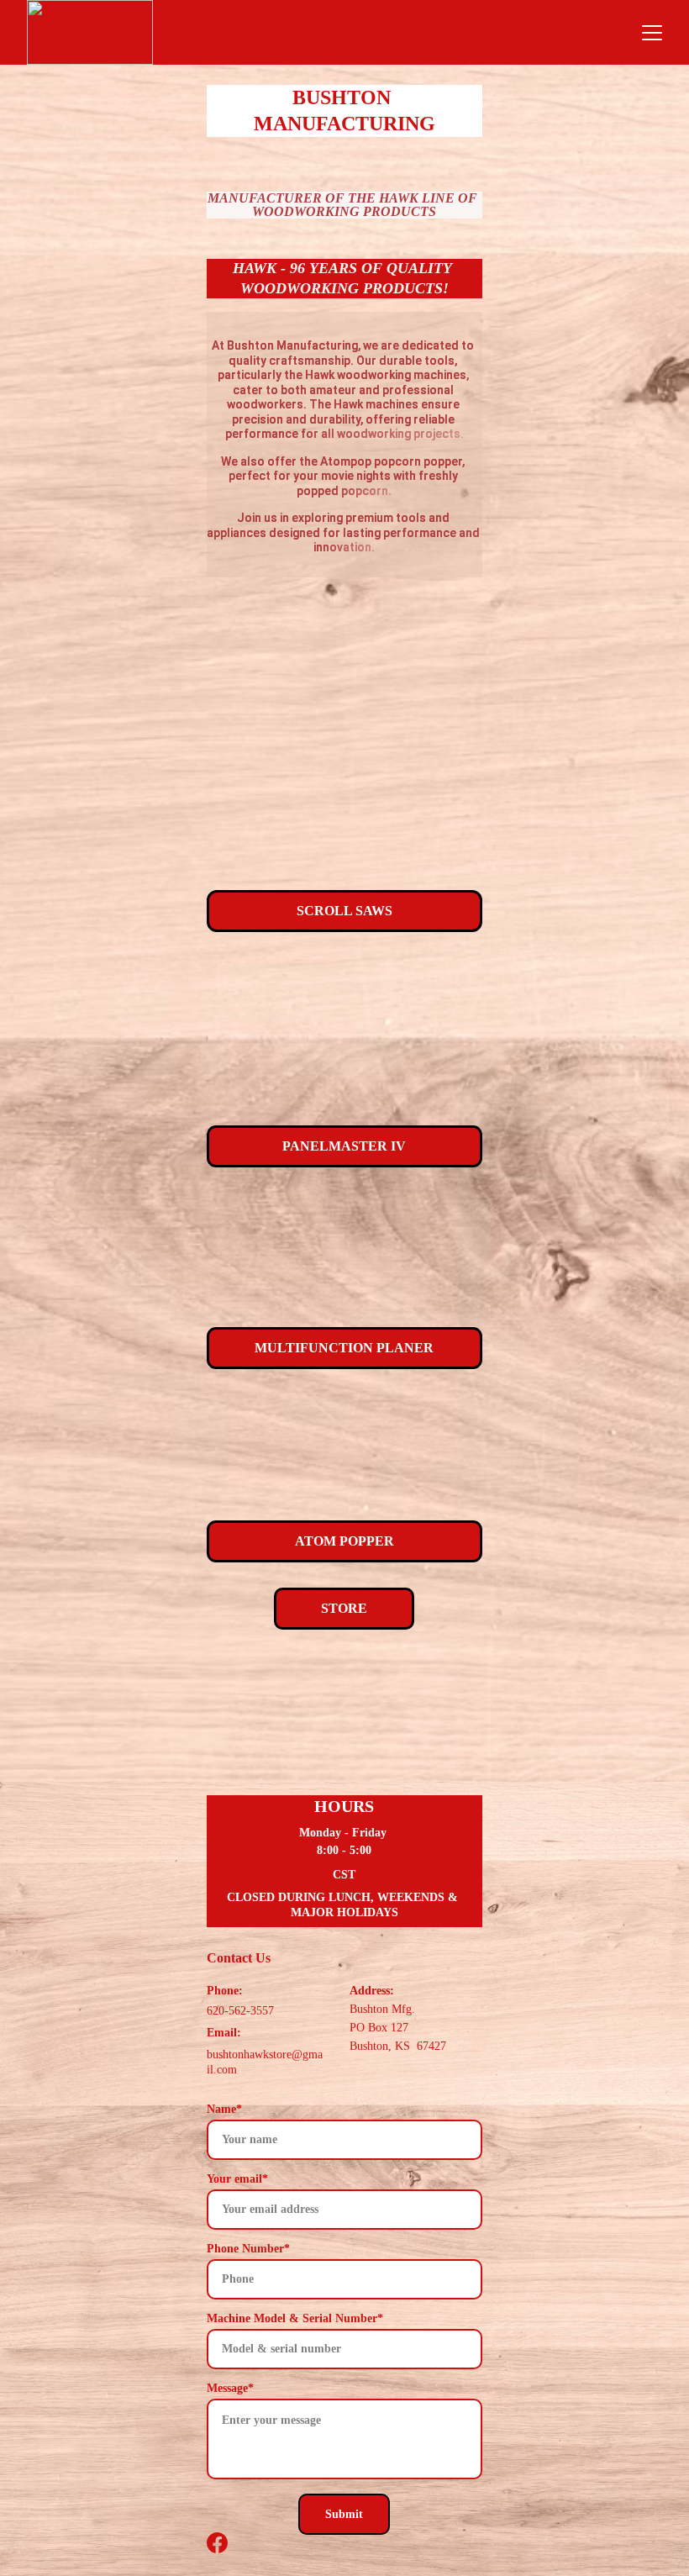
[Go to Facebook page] (217, 2543)
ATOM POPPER (344, 1541)
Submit (344, 2514)
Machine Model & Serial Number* (295, 2318)
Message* (230, 2388)
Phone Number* (248, 2249)
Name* (224, 2109)
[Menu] (652, 33)
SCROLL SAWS (344, 911)
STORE (344, 1608)
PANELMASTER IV (344, 1146)
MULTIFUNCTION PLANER (344, 1348)
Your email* (237, 2179)
